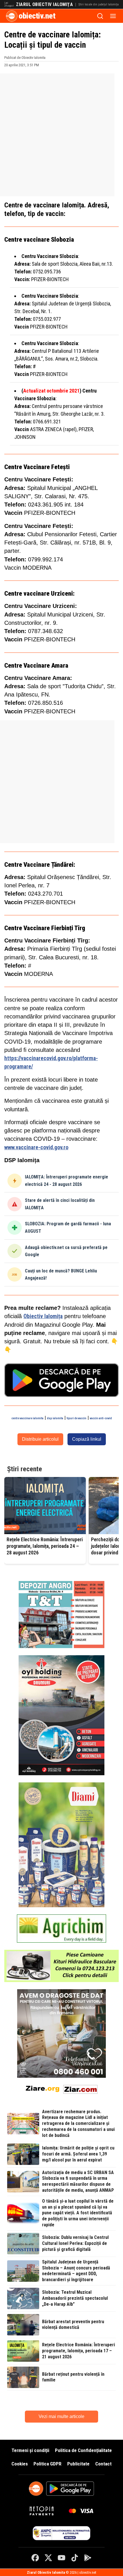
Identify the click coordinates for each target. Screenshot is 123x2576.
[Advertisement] (61, 135)
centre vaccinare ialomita (27, 1418)
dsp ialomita (55, 1418)
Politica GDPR (47, 2464)
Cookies (20, 2464)
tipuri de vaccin (77, 1418)
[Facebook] (35, 2558)
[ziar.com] (80, 2088)
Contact (103, 2464)
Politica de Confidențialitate (83, 2450)
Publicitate (78, 2464)
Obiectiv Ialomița (43, 1316)
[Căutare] (100, 16)
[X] (48, 2558)
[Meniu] (113, 16)
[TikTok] (75, 2558)
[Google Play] (88, 2558)
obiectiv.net (37, 16)
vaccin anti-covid (101, 1418)
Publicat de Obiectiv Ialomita (25, 58)
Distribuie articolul (40, 1439)
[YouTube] (61, 2558)
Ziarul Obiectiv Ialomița (44, 5)
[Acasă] (12, 16)
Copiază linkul (87, 1439)
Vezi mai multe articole (61, 2416)
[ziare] (43, 2088)
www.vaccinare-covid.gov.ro (36, 1147)
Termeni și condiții (30, 2450)
